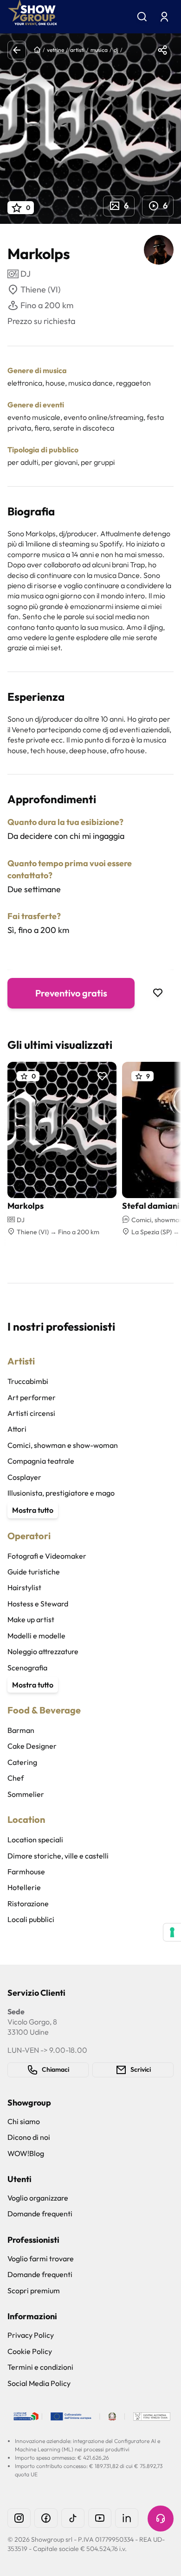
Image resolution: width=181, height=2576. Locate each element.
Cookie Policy (30, 2351)
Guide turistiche (34, 1572)
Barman (21, 1730)
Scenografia (27, 1668)
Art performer (32, 1397)
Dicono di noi (29, 2137)
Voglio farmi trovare (41, 2259)
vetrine (55, 50)
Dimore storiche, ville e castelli (58, 1856)
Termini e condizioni (40, 2367)
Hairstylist (24, 1587)
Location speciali (35, 1840)
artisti (77, 50)
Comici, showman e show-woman (63, 1445)
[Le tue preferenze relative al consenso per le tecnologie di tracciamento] (172, 1932)
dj (116, 50)
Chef (16, 1778)
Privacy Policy (31, 2335)
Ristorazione (28, 1903)
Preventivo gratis (71, 993)
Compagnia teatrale (41, 1461)
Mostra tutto (33, 1510)
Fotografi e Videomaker (47, 1556)
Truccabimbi (28, 1381)
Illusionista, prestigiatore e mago (61, 1493)
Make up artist (31, 1619)
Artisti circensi (31, 1413)
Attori (17, 1429)
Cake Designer (32, 1746)
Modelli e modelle (36, 1636)
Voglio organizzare (38, 2198)
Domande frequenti (40, 2214)
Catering (22, 1762)
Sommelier (26, 1794)
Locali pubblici (31, 1919)
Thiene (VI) (40, 289)
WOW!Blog (26, 2153)
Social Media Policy (39, 2383)
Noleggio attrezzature (43, 1651)
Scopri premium (34, 2290)
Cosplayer (24, 1477)
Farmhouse (26, 1872)
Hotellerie (24, 1887)
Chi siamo (24, 2121)
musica (99, 50)
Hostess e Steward (38, 1604)
